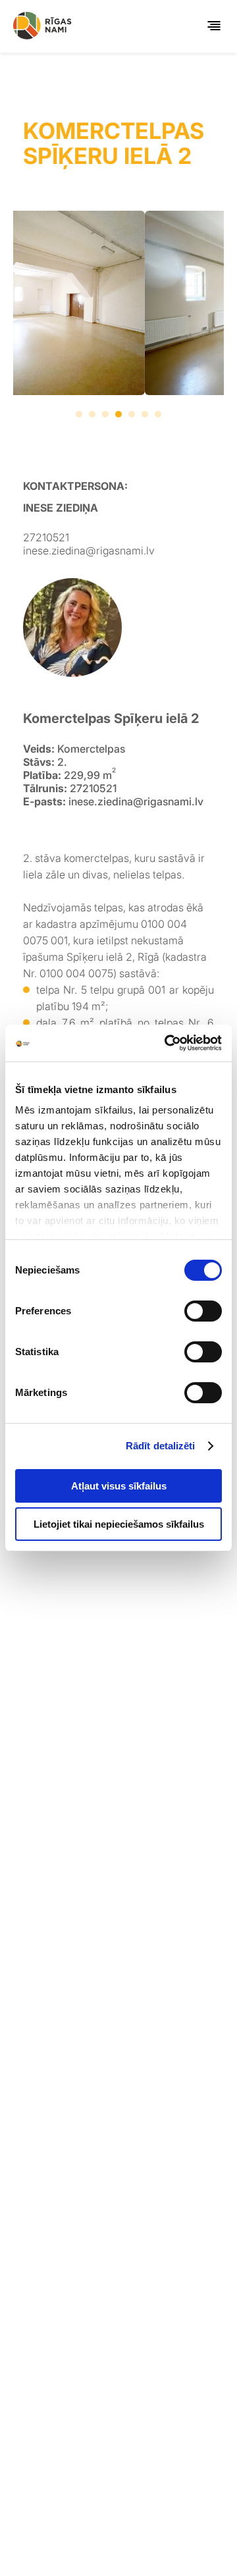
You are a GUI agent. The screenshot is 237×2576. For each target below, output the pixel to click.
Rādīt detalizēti (161, 1446)
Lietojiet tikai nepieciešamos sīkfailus (119, 1524)
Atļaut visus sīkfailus (119, 1486)
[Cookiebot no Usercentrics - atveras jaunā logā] (167, 1043)
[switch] (203, 1311)
